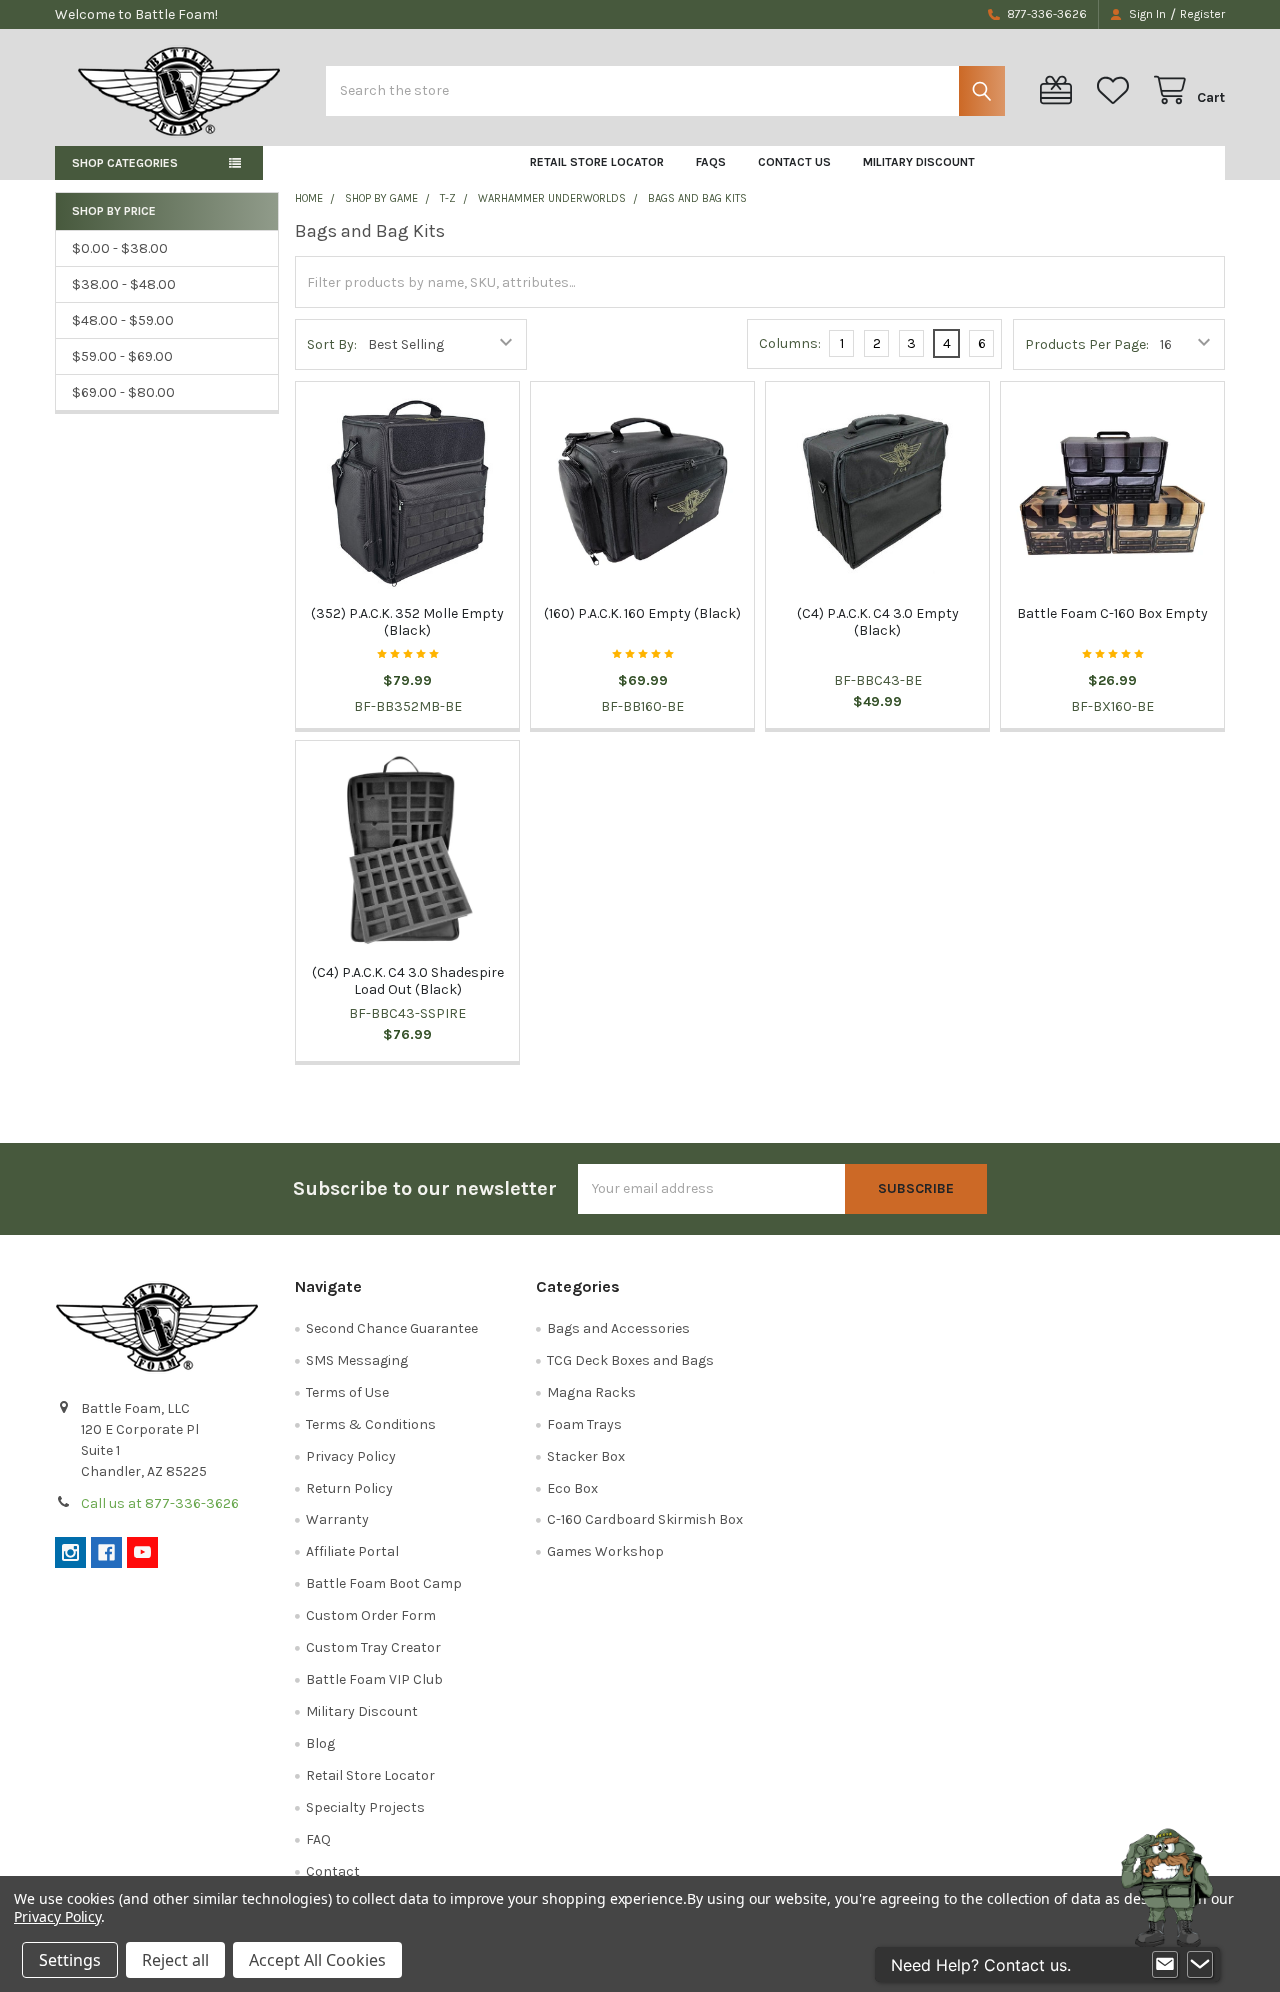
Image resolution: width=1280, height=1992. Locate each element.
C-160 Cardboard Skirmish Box (645, 1519)
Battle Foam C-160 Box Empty (1112, 613)
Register (1202, 14)
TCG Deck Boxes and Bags (630, 1360)
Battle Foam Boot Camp (384, 1583)
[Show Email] (1165, 1965)
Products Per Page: (1087, 344)
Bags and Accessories (618, 1328)
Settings (70, 1960)
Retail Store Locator (597, 162)
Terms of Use (347, 1392)
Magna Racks (591, 1392)
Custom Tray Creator (373, 1647)
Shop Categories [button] (125, 163)
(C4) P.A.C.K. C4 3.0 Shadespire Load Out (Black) (408, 981)
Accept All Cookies (317, 1960)
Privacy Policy (351, 1456)
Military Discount (919, 162)
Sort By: (332, 344)
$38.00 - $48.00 (124, 284)
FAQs (711, 162)
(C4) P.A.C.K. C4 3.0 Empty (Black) (878, 622)
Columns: (790, 343)
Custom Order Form (371, 1615)
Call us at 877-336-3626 (160, 1503)
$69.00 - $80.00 (123, 392)
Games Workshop (605, 1551)
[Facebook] (106, 1552)
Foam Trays (584, 1424)
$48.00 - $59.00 (123, 320)
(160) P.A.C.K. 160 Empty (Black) (642, 613)
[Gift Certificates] (1060, 90)
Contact (333, 1871)
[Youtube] (142, 1552)
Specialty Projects (365, 1807)
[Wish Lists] (1117, 90)
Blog (320, 1743)
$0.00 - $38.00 (120, 248)
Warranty (337, 1519)
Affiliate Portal (352, 1551)
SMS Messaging (357, 1360)
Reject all (175, 1960)
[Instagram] (70, 1552)
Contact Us (794, 162)
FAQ (318, 1839)
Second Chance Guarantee (392, 1328)
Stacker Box (586, 1456)
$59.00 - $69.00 (122, 356)
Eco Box (572, 1488)
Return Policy (349, 1488)
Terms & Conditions (371, 1424)
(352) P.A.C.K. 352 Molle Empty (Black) (407, 622)
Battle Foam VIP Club (374, 1679)
